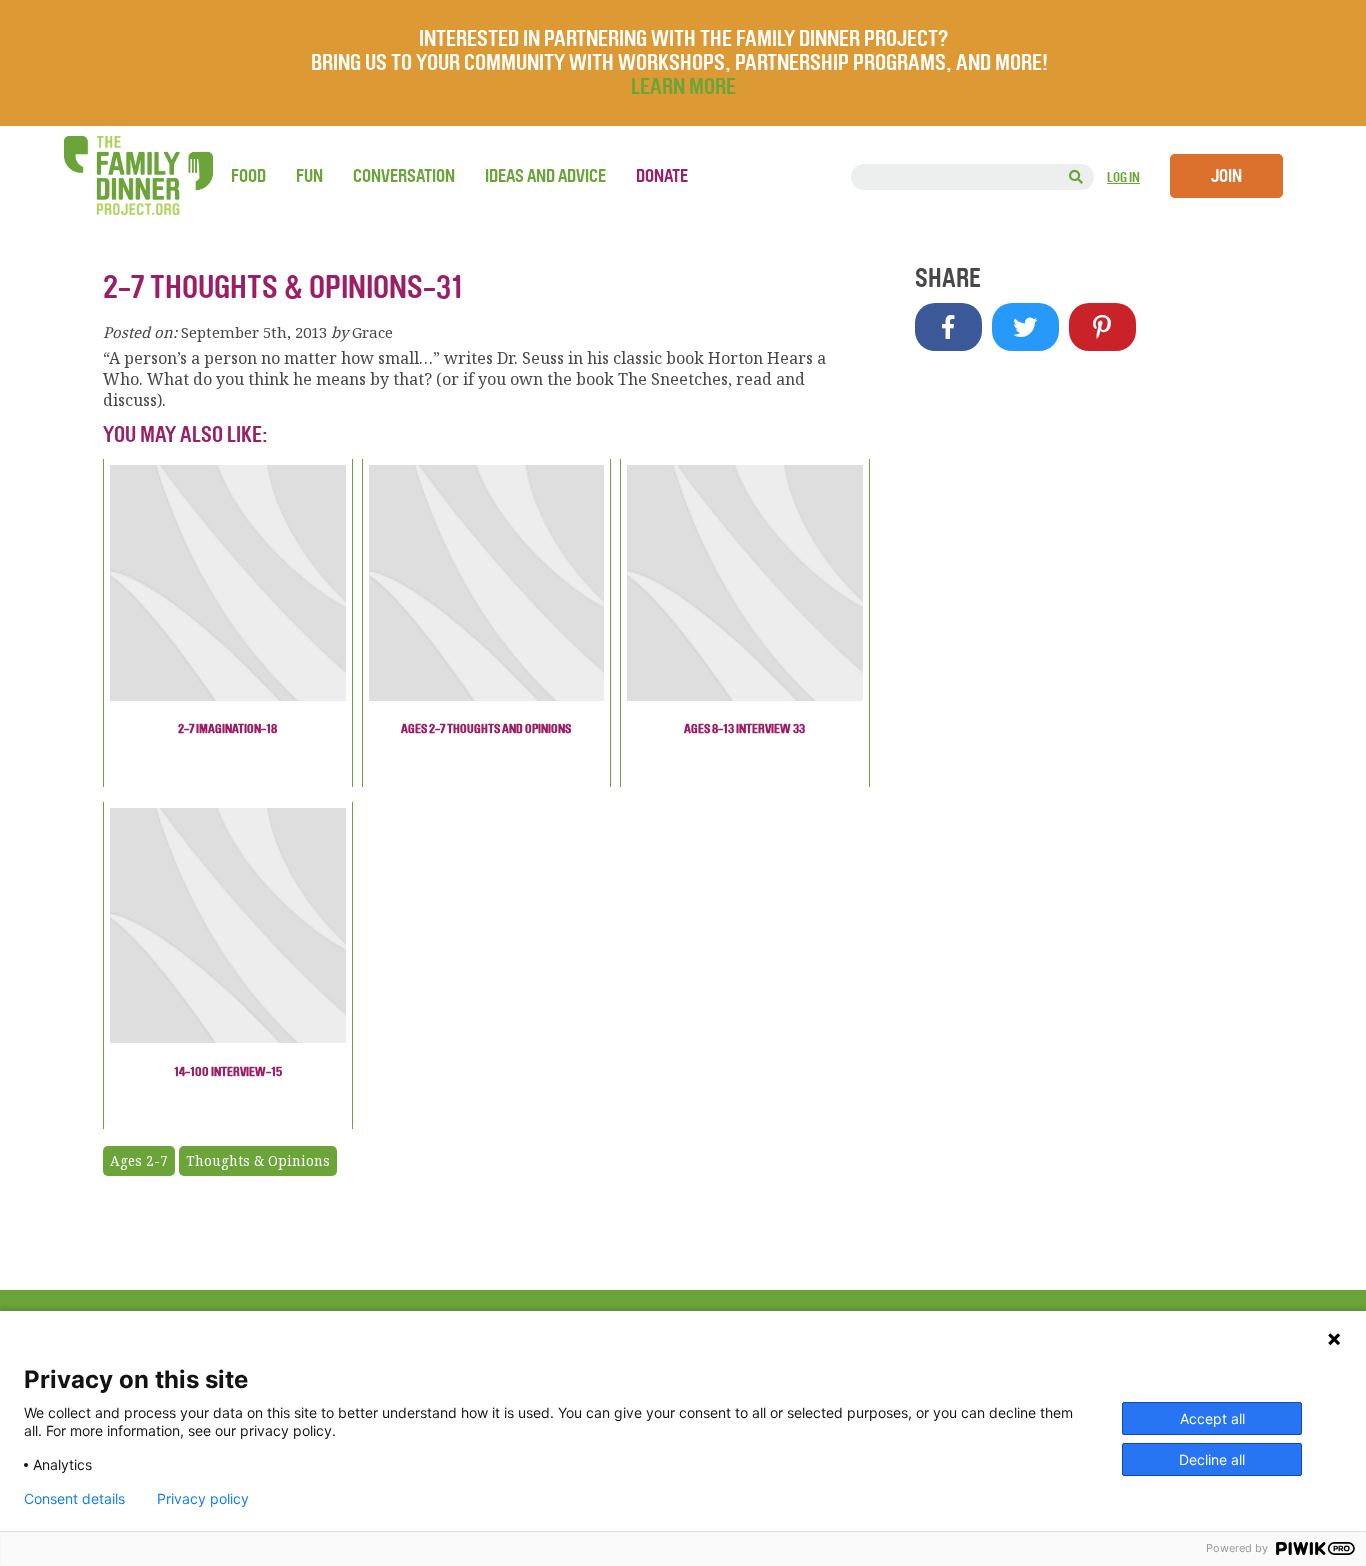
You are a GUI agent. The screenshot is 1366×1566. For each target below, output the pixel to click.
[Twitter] (1025, 327)
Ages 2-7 (139, 1161)
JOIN (1226, 176)
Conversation (404, 176)
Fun (309, 176)
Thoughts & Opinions (258, 1161)
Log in (1123, 177)
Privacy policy (203, 1499)
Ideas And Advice (545, 176)
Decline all (1212, 1459)
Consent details (74, 1499)
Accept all (1212, 1418)
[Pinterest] (1102, 327)
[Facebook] (948, 327)
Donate (662, 176)
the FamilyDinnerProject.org (138, 175)
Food (248, 176)
